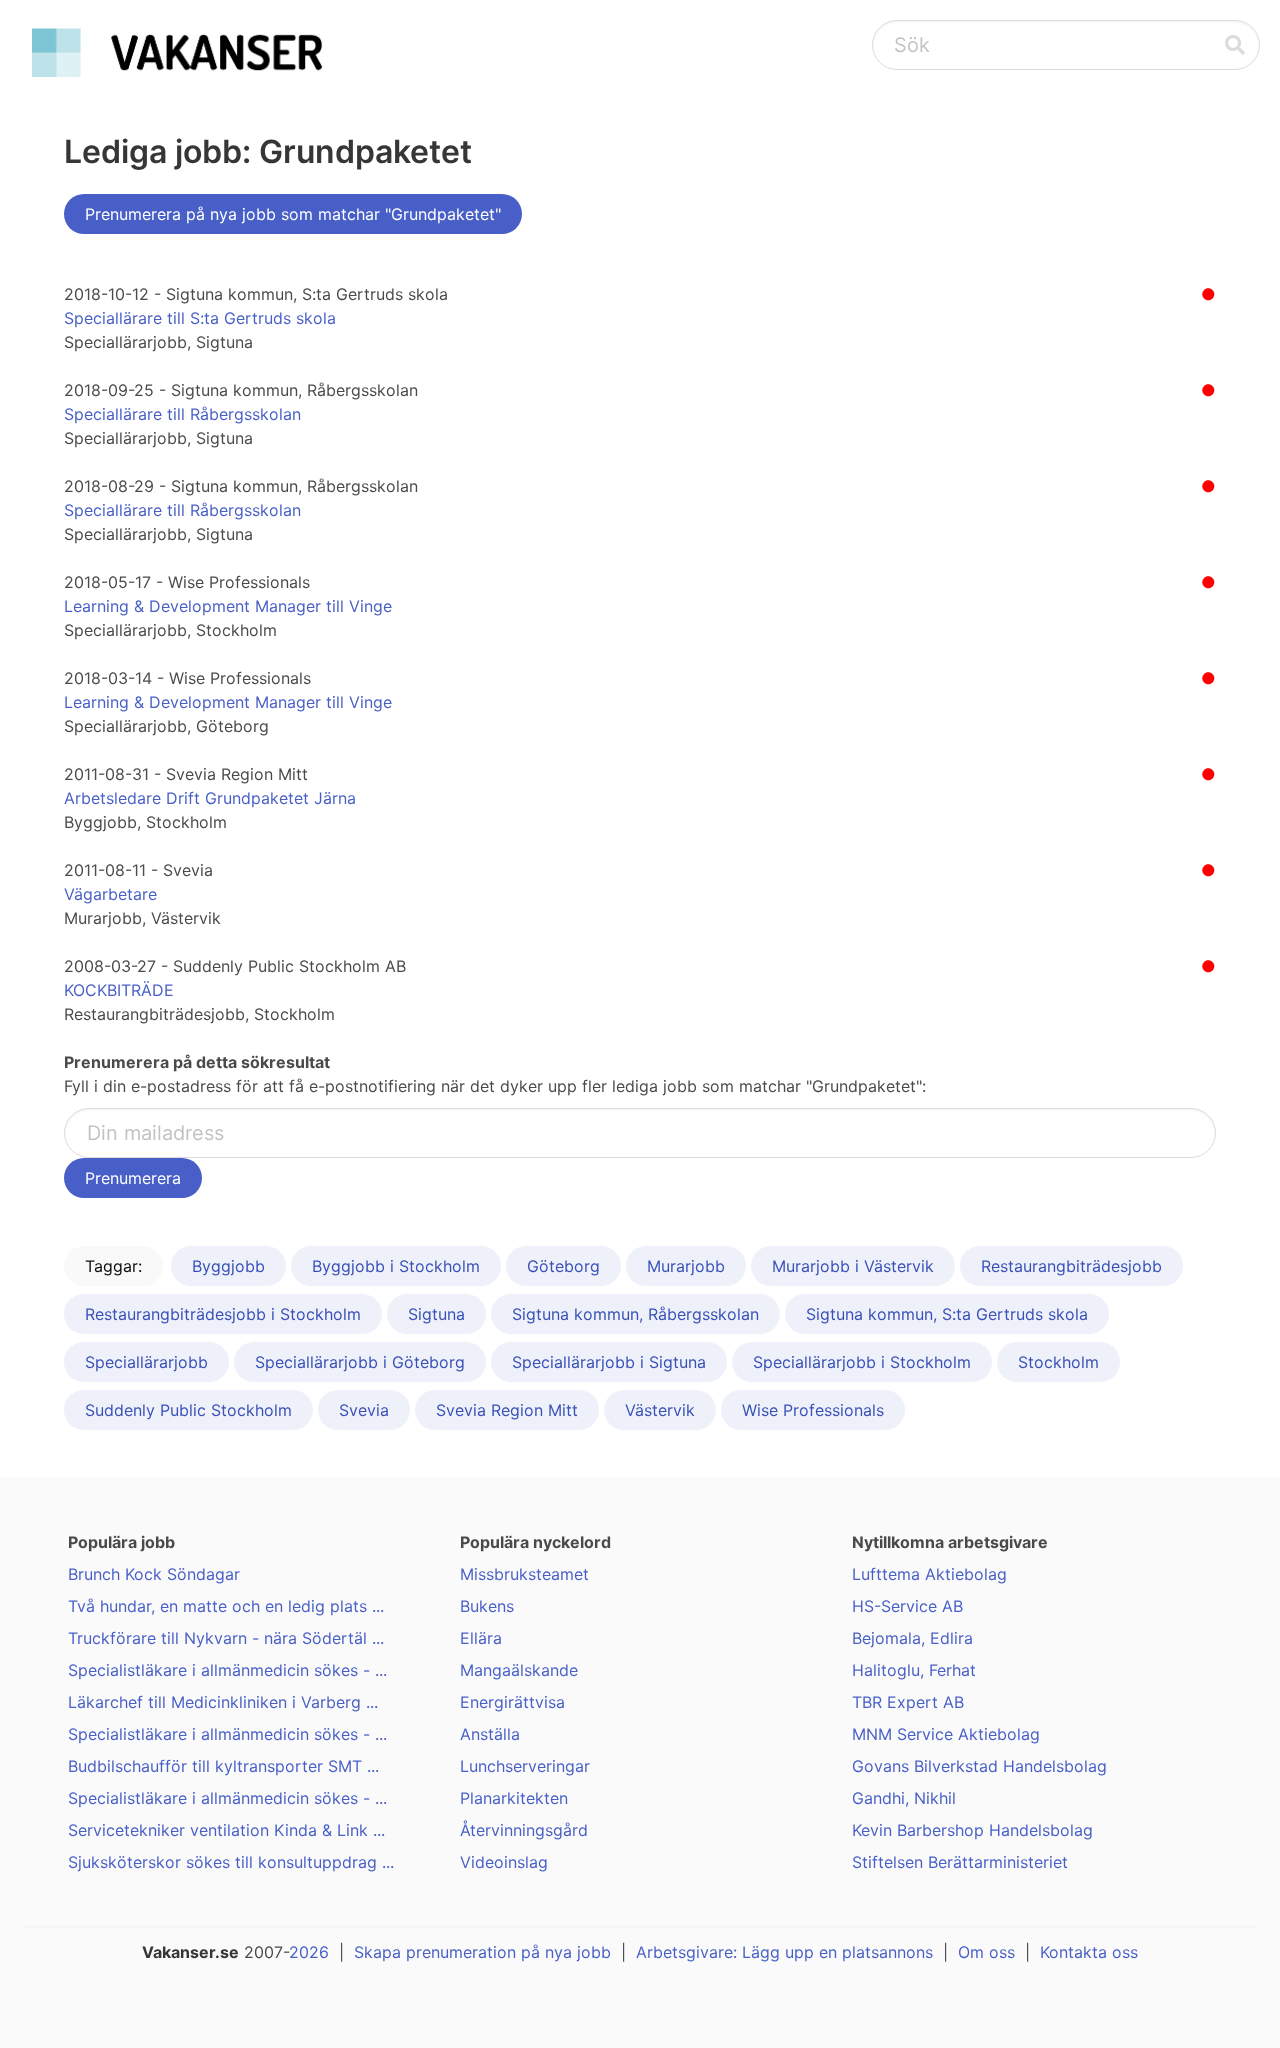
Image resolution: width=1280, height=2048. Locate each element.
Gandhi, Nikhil (904, 1798)
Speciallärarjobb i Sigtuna (609, 1362)
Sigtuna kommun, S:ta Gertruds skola (947, 1314)
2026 (309, 1952)
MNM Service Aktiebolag (946, 1734)
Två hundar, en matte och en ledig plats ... (226, 1606)
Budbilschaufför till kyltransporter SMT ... (223, 1766)
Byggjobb (228, 1266)
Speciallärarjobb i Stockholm (862, 1362)
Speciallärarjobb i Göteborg (360, 1362)
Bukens (487, 1606)
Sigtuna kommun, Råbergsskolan (635, 1314)
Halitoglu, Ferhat (914, 1670)
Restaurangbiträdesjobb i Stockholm (223, 1314)
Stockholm (1058, 1362)
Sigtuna (436, 1314)
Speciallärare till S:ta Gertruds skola (200, 318)
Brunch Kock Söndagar (154, 1574)
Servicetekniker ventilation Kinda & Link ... (226, 1830)
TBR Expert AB (908, 1702)
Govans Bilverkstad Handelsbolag (979, 1766)
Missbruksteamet (524, 1574)
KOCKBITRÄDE (119, 990)
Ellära (481, 1638)
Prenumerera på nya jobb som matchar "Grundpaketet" (293, 214)
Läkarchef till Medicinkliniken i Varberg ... (223, 1702)
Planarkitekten (514, 1798)
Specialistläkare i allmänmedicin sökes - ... (227, 1670)
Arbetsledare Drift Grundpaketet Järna (210, 798)
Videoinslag (504, 1862)
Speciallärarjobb (146, 1362)
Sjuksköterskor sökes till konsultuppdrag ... (231, 1862)
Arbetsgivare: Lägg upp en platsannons (784, 1952)
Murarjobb (686, 1266)
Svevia (364, 1410)
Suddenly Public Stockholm (188, 1410)
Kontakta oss (1089, 1952)
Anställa (490, 1734)
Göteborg (563, 1266)
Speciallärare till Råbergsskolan (182, 414)
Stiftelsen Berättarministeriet (960, 1862)
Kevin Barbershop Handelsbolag (972, 1830)
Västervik (660, 1410)
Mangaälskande (519, 1670)
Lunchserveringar (525, 1766)
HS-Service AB (907, 1606)
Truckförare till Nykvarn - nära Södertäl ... (226, 1638)
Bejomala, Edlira (912, 1638)
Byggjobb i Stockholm (396, 1266)
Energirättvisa (512, 1702)
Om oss (986, 1952)
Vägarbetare (110, 894)
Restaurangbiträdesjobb (1071, 1266)
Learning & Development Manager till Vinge (228, 606)
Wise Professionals (813, 1410)
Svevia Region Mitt (507, 1410)
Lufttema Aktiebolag (929, 1574)
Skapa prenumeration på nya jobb (482, 1952)
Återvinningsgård (524, 1830)
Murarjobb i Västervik (853, 1266)
